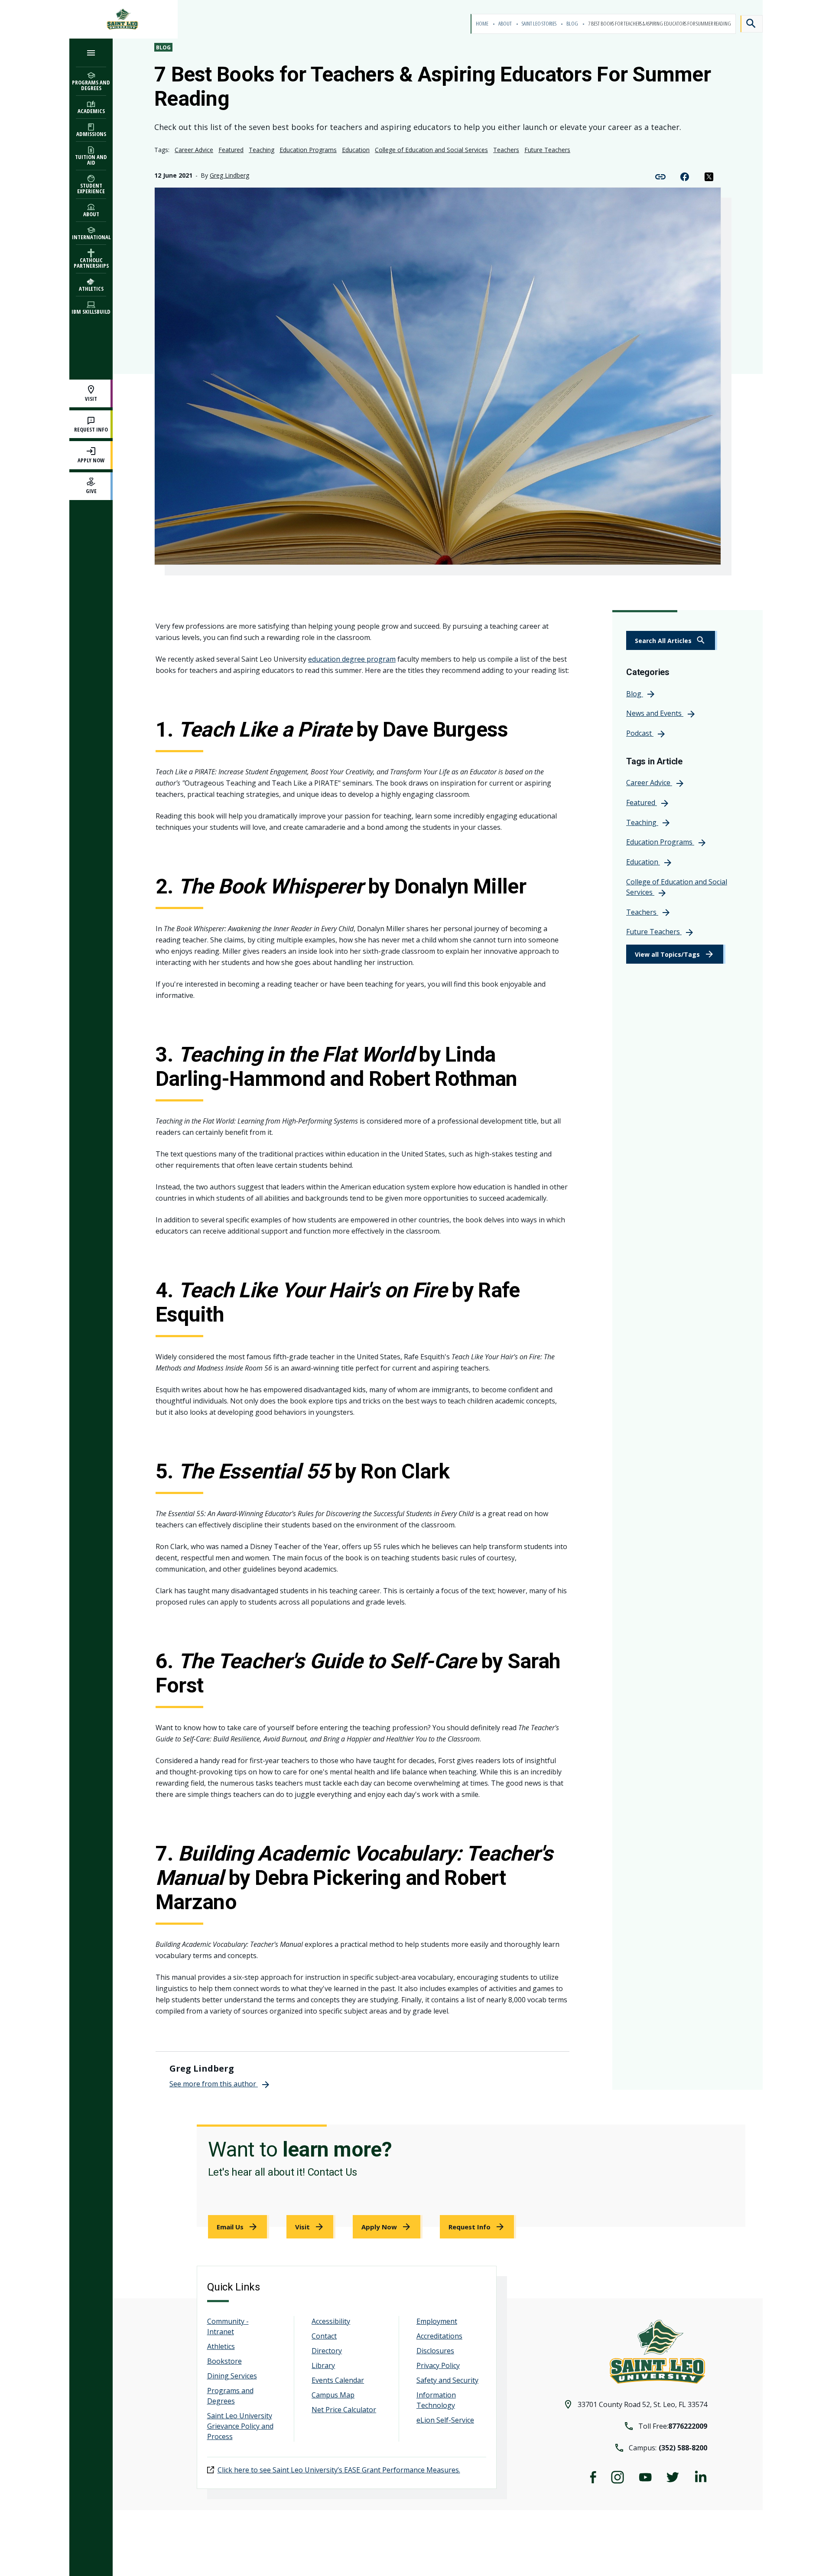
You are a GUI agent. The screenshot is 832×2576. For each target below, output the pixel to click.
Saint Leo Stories (539, 24)
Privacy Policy (438, 2365)
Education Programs (308, 150)
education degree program (352, 659)
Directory (327, 2351)
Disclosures (435, 2351)
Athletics (221, 2346)
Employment (437, 2321)
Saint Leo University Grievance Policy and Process (240, 2426)
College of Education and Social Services (431, 150)
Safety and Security (447, 2380)
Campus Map (333, 2395)
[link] (672, 640)
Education (356, 150)
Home (483, 24)
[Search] (751, 24)
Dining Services (232, 2376)
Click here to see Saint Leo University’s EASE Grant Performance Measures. (339, 2470)
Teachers (506, 150)
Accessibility (331, 2321)
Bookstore (224, 2361)
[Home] (123, 19)
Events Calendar (338, 2380)
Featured (231, 150)
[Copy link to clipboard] (660, 176)
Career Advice (194, 150)
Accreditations (439, 2336)
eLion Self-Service (445, 2420)
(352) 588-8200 (683, 2448)
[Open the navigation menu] (91, 53)
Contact (324, 2336)
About (505, 24)
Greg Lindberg (229, 175)
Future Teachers (547, 150)
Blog (573, 24)
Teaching (262, 150)
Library (323, 2365)
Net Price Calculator (344, 2410)
